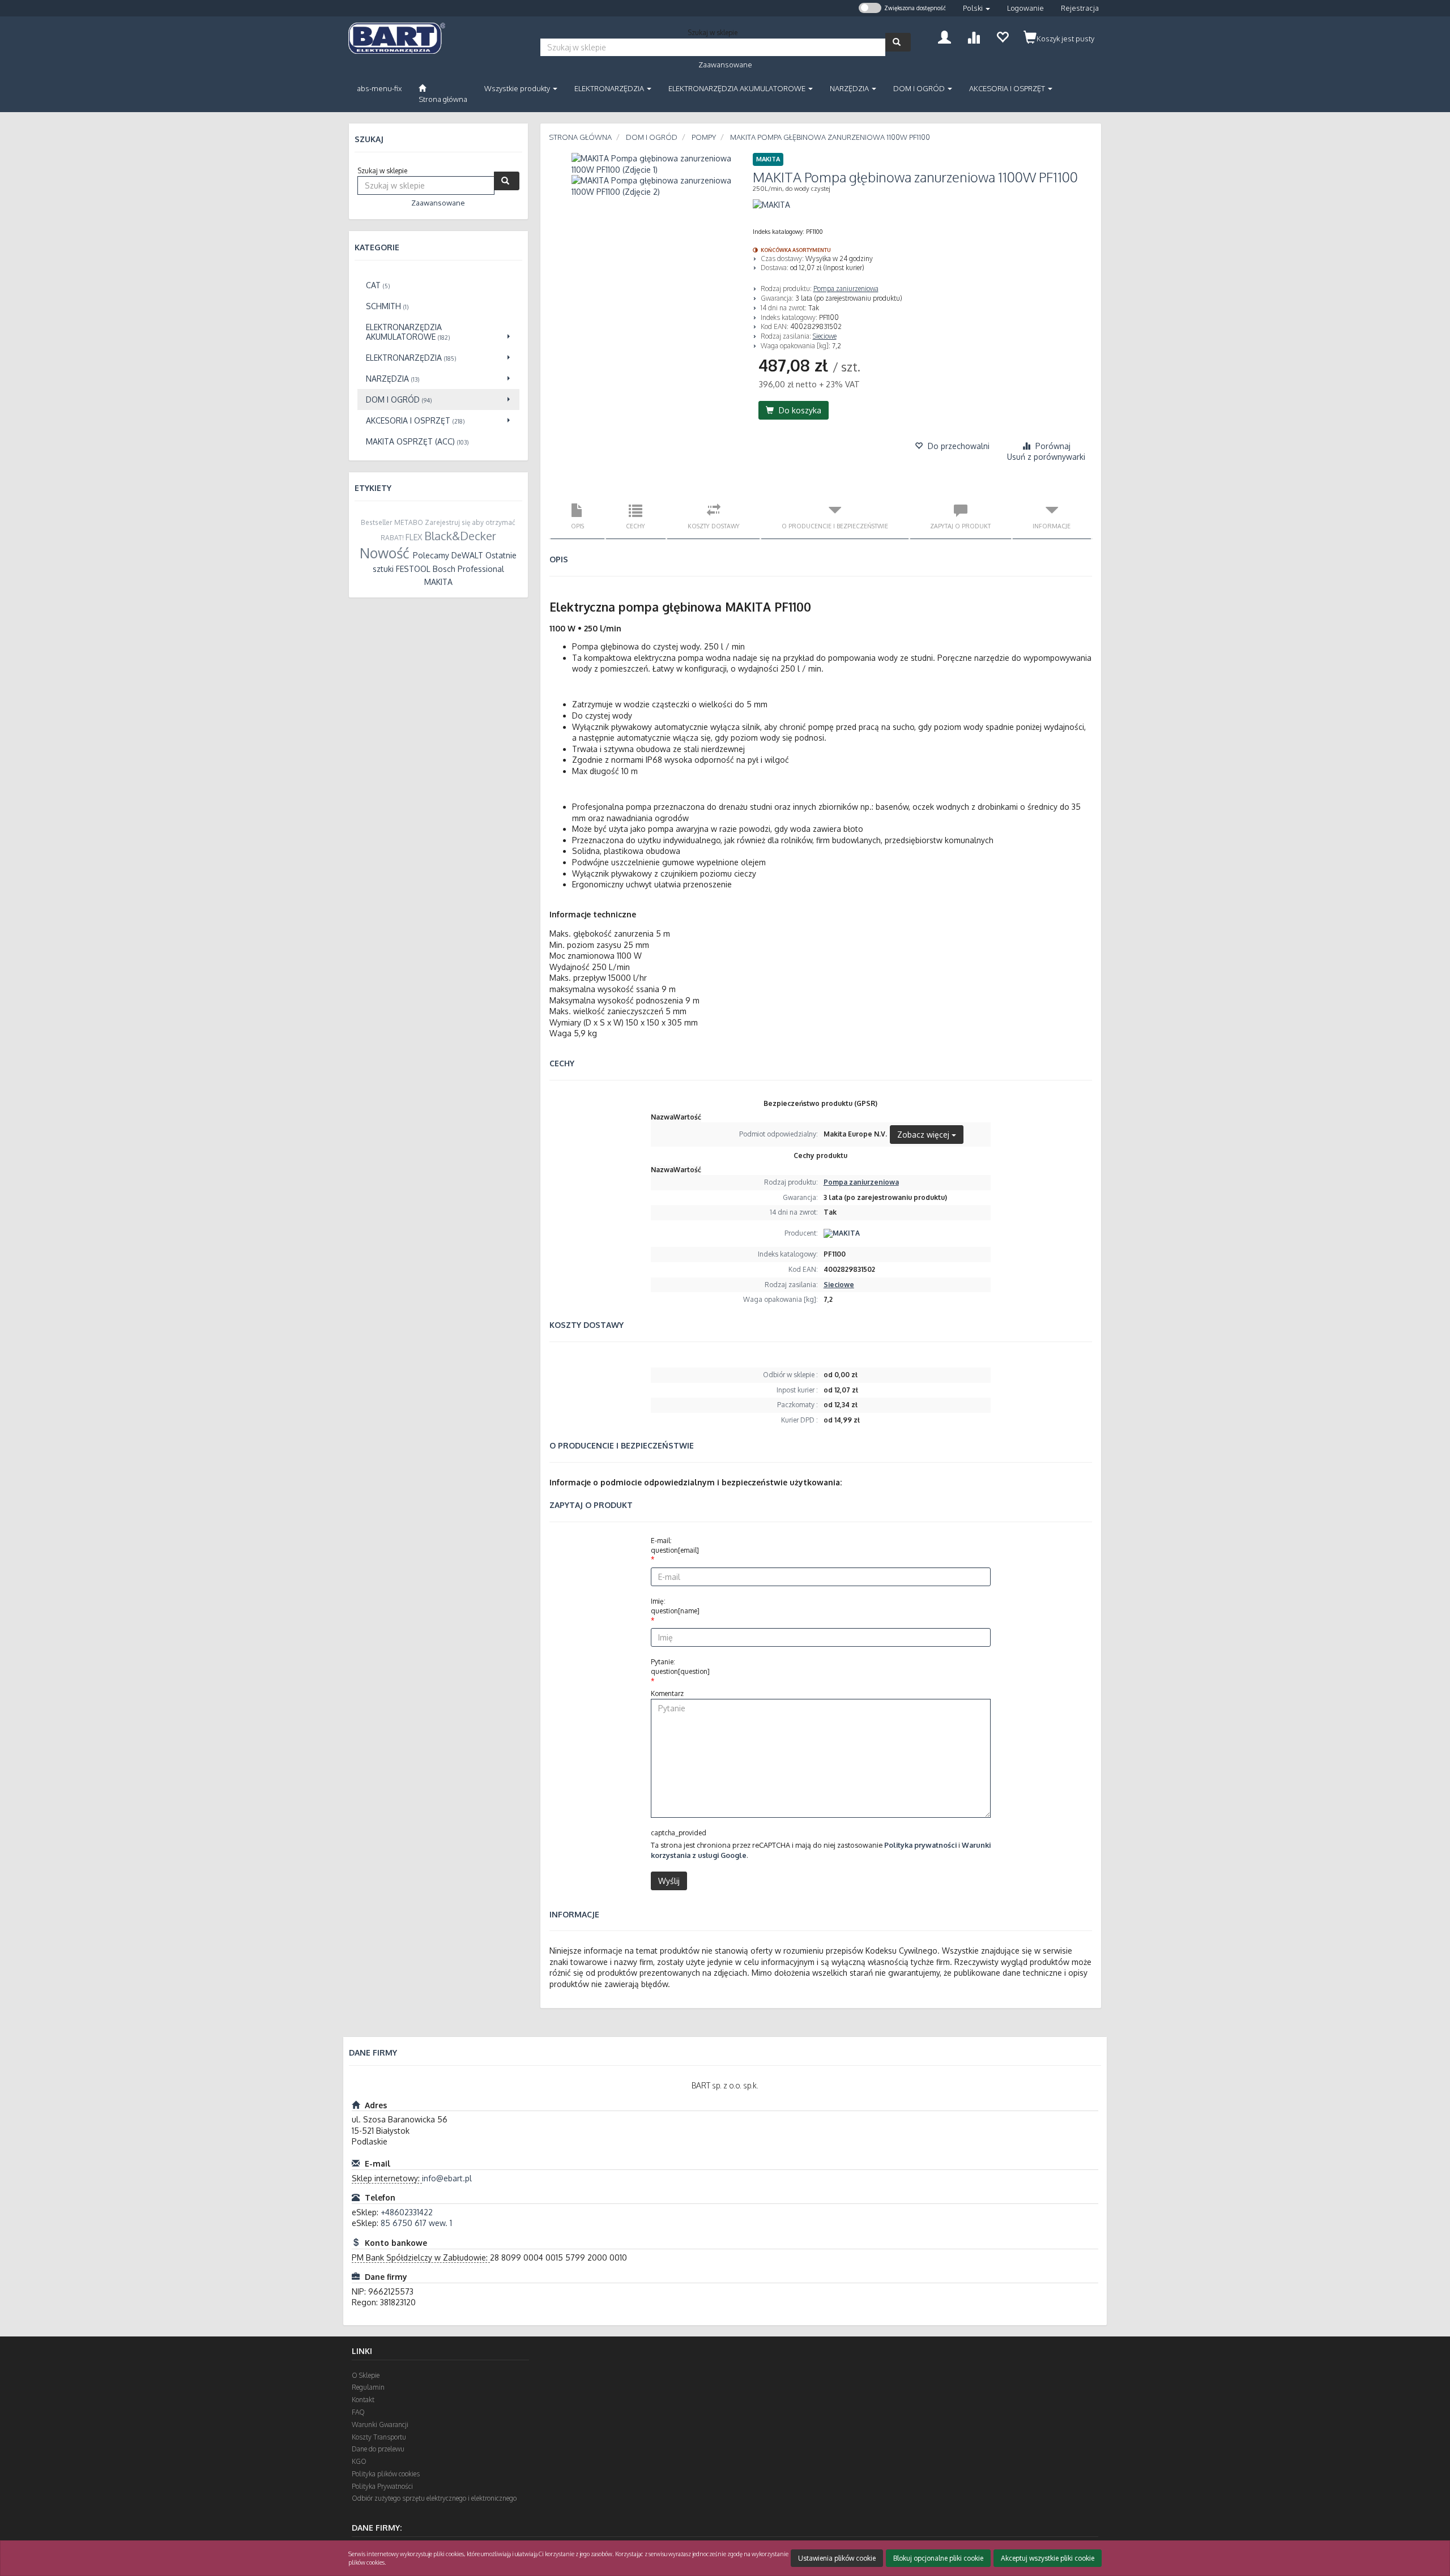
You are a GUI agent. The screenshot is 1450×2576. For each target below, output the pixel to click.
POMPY (704, 137)
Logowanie (1025, 8)
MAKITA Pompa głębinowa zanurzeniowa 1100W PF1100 (830, 137)
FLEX (414, 537)
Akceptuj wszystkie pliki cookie (1048, 2558)
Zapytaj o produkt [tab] (960, 526)
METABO (409, 522)
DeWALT (467, 555)
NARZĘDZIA (850, 88)
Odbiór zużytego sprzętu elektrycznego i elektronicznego (434, 2498)
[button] (976, 8)
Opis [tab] (577, 526)
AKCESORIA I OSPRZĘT (1008, 88)
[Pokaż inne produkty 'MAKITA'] (771, 205)
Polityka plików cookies (386, 2474)
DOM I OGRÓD (920, 88)
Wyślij (669, 1881)
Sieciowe (825, 336)
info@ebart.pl (447, 2178)
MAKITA (438, 582)
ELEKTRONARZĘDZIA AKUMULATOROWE (738, 88)
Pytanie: (680, 1667)
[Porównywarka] (973, 36)
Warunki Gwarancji (380, 2425)
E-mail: (675, 1545)
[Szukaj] (898, 42)
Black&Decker (460, 536)
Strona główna (580, 137)
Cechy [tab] (636, 526)
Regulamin (368, 2387)
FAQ (358, 2412)
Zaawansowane (725, 65)
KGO (359, 2461)
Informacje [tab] (1052, 526)
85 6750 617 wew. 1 (416, 2223)
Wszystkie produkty (518, 88)
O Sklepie (366, 2375)
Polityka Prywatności (382, 2486)
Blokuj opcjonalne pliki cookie (938, 2558)
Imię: (675, 1606)
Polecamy (431, 555)
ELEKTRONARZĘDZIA (610, 88)
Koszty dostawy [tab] (714, 526)
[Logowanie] (944, 36)
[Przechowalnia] (1002, 36)
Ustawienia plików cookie (837, 2558)
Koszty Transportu (379, 2437)
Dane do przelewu (378, 2449)
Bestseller (377, 522)
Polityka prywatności (920, 1845)
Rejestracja (1080, 8)
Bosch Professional (468, 569)
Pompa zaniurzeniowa (846, 289)
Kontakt (363, 2400)
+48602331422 (407, 2212)
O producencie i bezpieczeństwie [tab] (835, 526)
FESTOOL (413, 569)
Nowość (385, 553)
